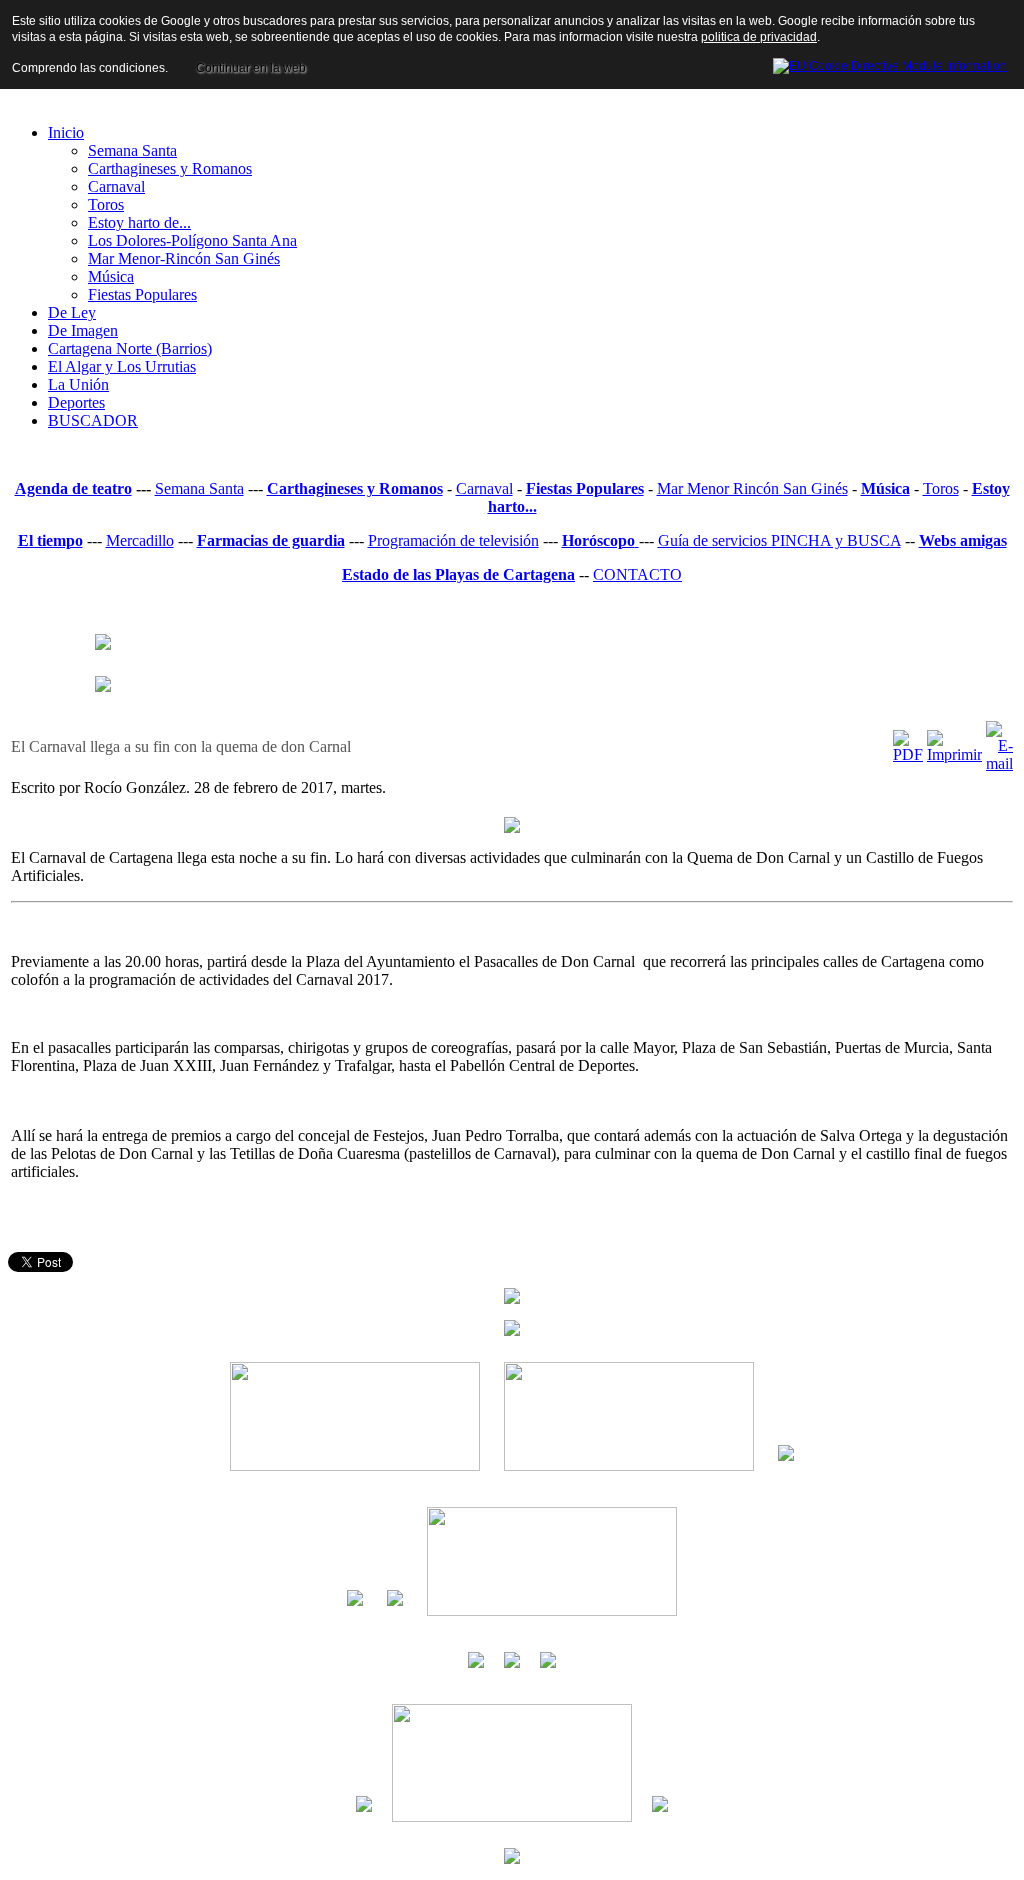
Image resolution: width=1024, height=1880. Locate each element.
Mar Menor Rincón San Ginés (752, 488)
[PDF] (908, 754)
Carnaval (484, 488)
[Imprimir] (954, 754)
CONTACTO (637, 574)
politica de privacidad (759, 37)
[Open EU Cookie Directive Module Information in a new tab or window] (890, 63)
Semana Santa (199, 488)
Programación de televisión (453, 540)
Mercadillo (140, 540)
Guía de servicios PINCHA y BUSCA (779, 540)
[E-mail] (999, 763)
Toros (941, 488)
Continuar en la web (251, 68)
